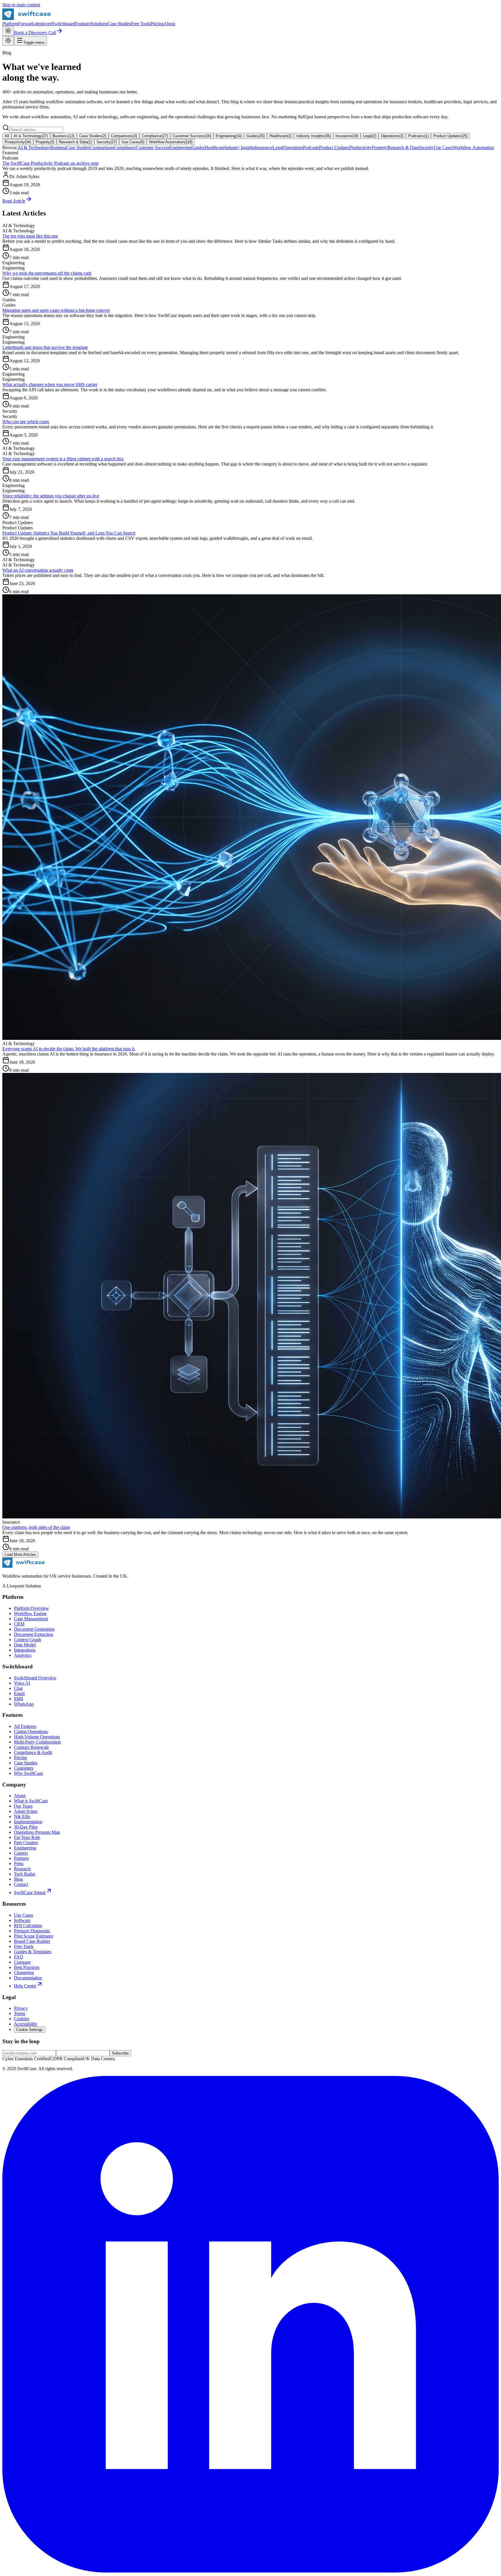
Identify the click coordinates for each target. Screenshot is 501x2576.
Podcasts (418, 136)
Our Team (23, 1806)
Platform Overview (31, 1608)
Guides (256, 136)
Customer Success (192, 136)
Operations (392, 136)
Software (22, 1920)
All (7, 136)
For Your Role (27, 1837)
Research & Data (75, 142)
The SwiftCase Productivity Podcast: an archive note (50, 163)
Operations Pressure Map (37, 1832)
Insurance (347, 136)
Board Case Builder (32, 1941)
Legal (370, 136)
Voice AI (22, 1683)
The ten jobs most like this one (30, 236)
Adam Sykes (26, 1811)
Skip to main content (21, 5)
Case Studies (119, 24)
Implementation (28, 1822)
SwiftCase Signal (30, 1892)
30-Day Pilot (26, 1827)
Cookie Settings (30, 2030)
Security (107, 142)
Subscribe (120, 2053)
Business (63, 136)
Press (19, 1863)
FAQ (19, 1957)
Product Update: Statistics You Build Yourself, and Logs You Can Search (69, 533)
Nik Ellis (22, 1816)
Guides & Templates (33, 1952)
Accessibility (26, 2024)
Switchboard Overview (35, 1678)
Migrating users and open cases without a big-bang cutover (56, 310)
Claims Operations (31, 1731)
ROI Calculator (28, 1926)
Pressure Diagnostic (32, 1931)
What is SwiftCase (31, 1801)
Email (19, 1694)
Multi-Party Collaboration (37, 1742)
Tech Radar (24, 1874)
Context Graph (28, 1640)
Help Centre (25, 1986)
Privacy (21, 2008)
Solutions (99, 24)
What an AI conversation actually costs (38, 570)
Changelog (24, 1973)
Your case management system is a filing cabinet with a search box (63, 459)
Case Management (31, 1619)
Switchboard (63, 24)
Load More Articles (20, 1555)
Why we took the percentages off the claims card (47, 273)
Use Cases (133, 142)
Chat (18, 1688)
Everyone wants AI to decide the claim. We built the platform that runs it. (69, 1049)
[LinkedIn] (251, 2571)
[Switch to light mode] (8, 31)
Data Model (25, 1645)
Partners (21, 1858)
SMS (19, 1699)
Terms (20, 2013)
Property (45, 142)
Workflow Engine (30, 1613)
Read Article (14, 201)
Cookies (21, 2019)
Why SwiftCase (28, 1773)
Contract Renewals (31, 1747)
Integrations (25, 1650)
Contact (21, 1884)
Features (83, 24)
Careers (21, 1853)
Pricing (157, 24)
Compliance (155, 136)
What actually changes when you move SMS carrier (50, 384)
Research (22, 1869)
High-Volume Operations (37, 1737)
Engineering (229, 136)
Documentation (28, 1978)
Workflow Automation (171, 142)
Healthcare (281, 136)
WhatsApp (24, 1704)
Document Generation (34, 1629)
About (169, 24)
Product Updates (450, 136)
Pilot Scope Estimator (34, 1936)
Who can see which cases (26, 422)
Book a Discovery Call (35, 33)
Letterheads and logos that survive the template (45, 347)
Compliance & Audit (33, 1752)
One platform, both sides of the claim (36, 1527)
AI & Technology (31, 136)
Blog (18, 1879)
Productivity (18, 142)
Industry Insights (314, 136)
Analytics (23, 1655)
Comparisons (124, 136)
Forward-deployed (35, 24)
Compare (22, 1962)
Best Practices (27, 1967)
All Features (25, 1726)
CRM (19, 1624)
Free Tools (141, 24)
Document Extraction (33, 1634)
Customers (24, 1768)
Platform (10, 24)
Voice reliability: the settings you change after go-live (51, 496)
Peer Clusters (26, 1843)
